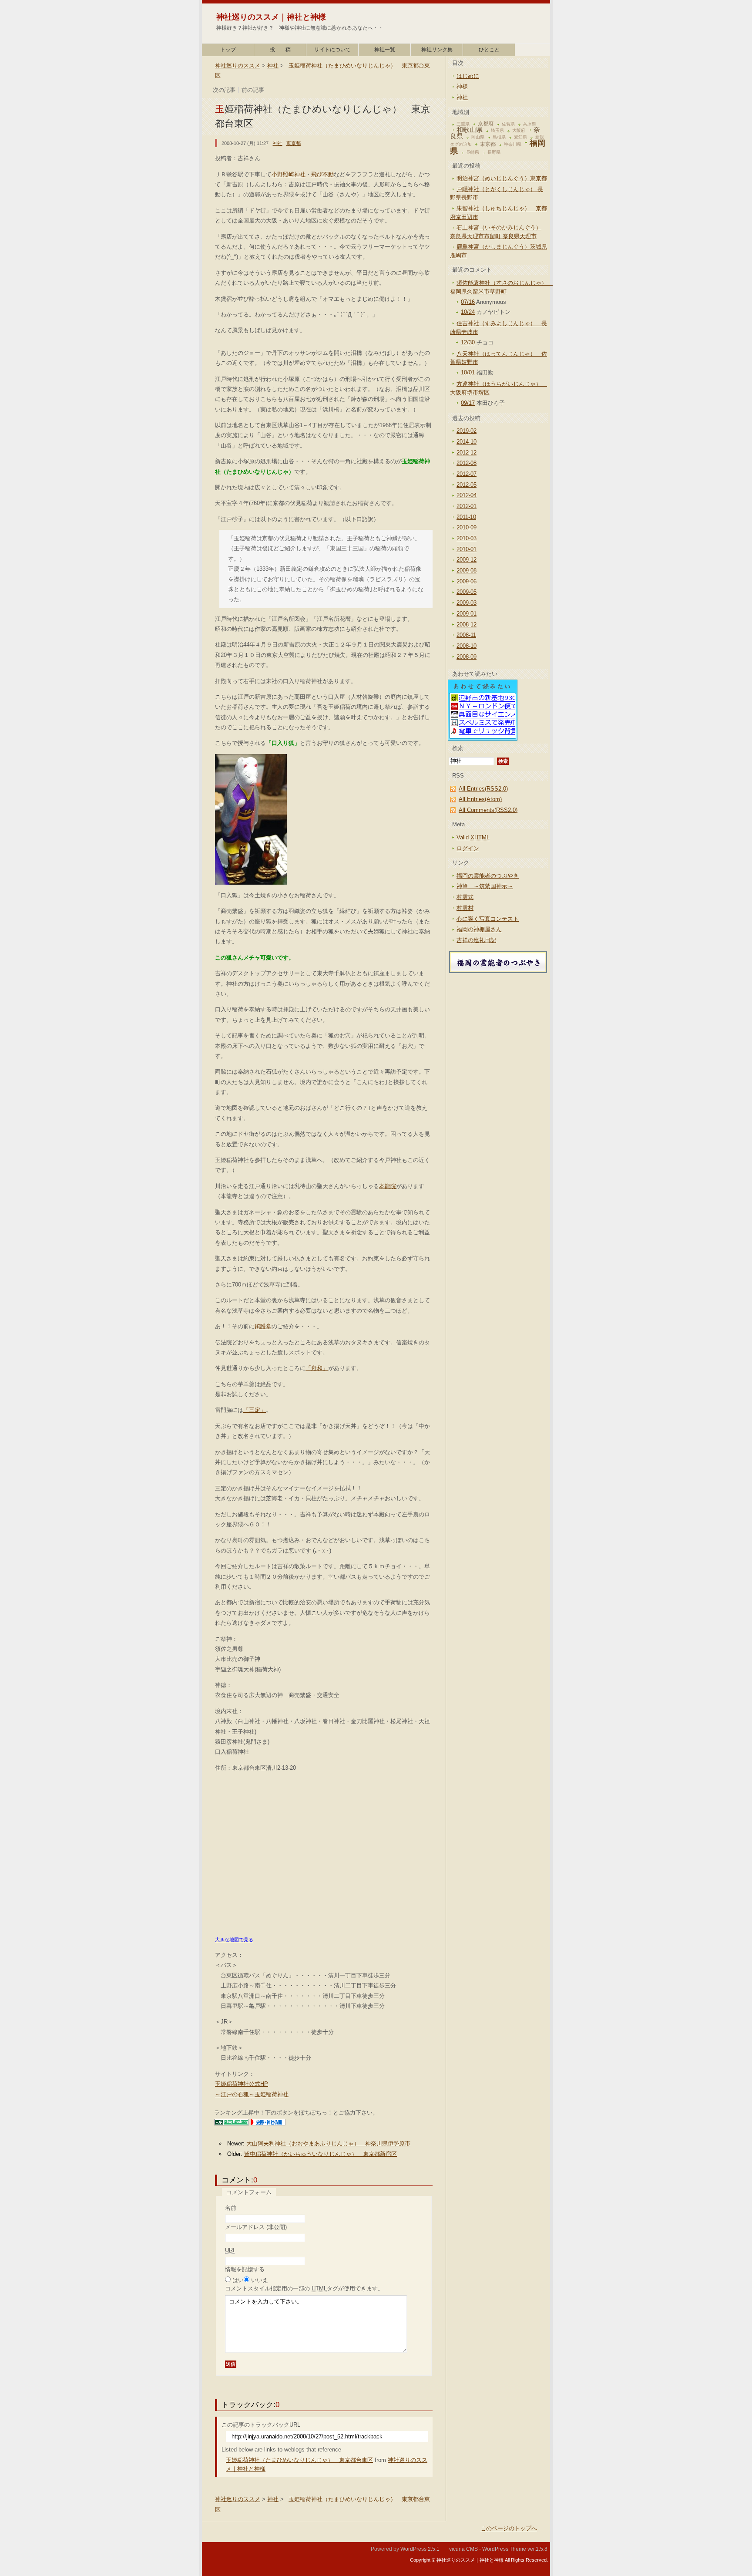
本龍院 (388, 1186)
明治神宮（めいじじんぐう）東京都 (502, 178)
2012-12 (467, 453)
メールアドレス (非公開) (256, 2227)
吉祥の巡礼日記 (476, 940)
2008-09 (467, 657)
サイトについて (332, 50)
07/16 (468, 302)
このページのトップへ (509, 2528)
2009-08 (467, 571)
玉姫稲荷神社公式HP (242, 2084)
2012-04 (467, 495)
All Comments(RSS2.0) (488, 810)
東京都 (294, 143)
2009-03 (467, 603)
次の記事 (224, 90)
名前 (231, 2208)
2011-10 (466, 517)
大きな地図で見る (234, 1940)
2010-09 (467, 527)
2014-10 (467, 442)
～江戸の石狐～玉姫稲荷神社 (252, 2094)
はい (238, 2280)
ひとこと (489, 50)
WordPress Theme (504, 2549)
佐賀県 (508, 124)
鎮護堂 (263, 1326)
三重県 (463, 124)
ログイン (468, 848)
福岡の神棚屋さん (479, 929)
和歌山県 (470, 130)
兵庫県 (530, 124)
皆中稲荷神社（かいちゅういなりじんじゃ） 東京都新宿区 (321, 2154)
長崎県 (473, 152)
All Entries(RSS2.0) (483, 789)
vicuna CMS (463, 2549)
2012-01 (467, 506)
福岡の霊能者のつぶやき (488, 876)
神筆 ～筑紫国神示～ (485, 886)
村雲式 (465, 897)
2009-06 (467, 581)
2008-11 (466, 635)
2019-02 (467, 431)
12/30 (468, 342)
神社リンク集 (437, 50)
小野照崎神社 (289, 174)
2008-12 (467, 625)
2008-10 (467, 646)
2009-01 (467, 614)
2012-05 (467, 485)
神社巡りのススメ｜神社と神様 (271, 17)
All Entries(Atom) (480, 799)
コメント (304, 2288)
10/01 (468, 372)
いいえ (260, 2280)
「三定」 (255, 1410)
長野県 (494, 152)
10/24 (468, 312)
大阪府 (519, 130)
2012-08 (467, 463)
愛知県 (520, 137)
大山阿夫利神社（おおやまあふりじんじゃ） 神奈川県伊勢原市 (328, 2143)
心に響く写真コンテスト (488, 919)
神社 (273, 66)
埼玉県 (497, 130)
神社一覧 (385, 50)
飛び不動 (322, 174)
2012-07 (467, 474)
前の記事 (253, 90)
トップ (228, 50)
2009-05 (467, 592)
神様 (462, 86)
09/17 (468, 403)
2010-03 (467, 538)
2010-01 (467, 549)
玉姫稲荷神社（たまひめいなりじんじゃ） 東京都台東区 (299, 2460)
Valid (473, 837)
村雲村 (465, 908)
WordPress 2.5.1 (420, 2549)
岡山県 (478, 137)
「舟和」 (317, 1368)
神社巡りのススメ (238, 66)
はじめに (468, 76)
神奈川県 (513, 144)
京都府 (486, 124)
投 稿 (280, 50)
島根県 (499, 137)
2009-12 (467, 560)
